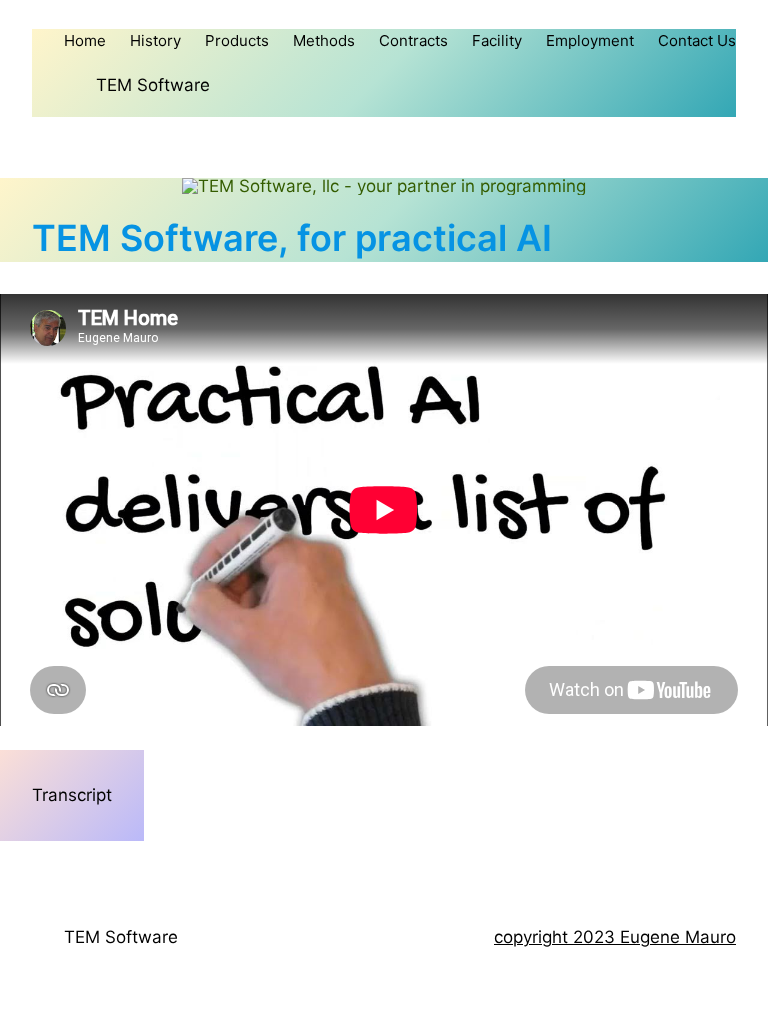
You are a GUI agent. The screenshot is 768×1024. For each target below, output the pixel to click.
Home (85, 40)
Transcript (72, 795)
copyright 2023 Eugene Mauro (615, 937)
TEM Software (153, 85)
